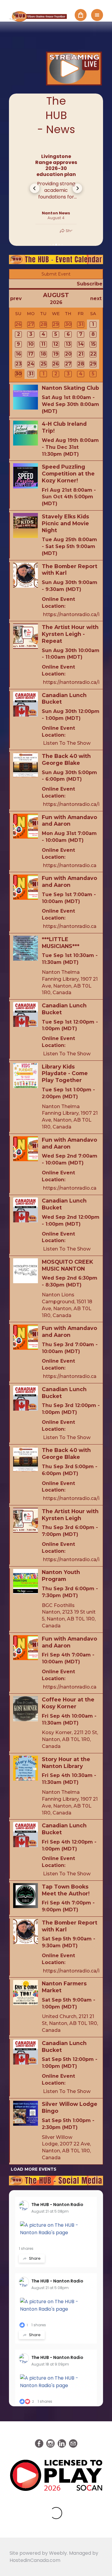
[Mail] (73, 2443)
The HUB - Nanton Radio (57, 2205)
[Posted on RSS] (56, 146)
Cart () (81, 15)
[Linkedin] (62, 2443)
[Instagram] (50, 2443)
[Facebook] (39, 2443)
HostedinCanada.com (35, 2560)
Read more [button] (56, 204)
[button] (35, 188)
